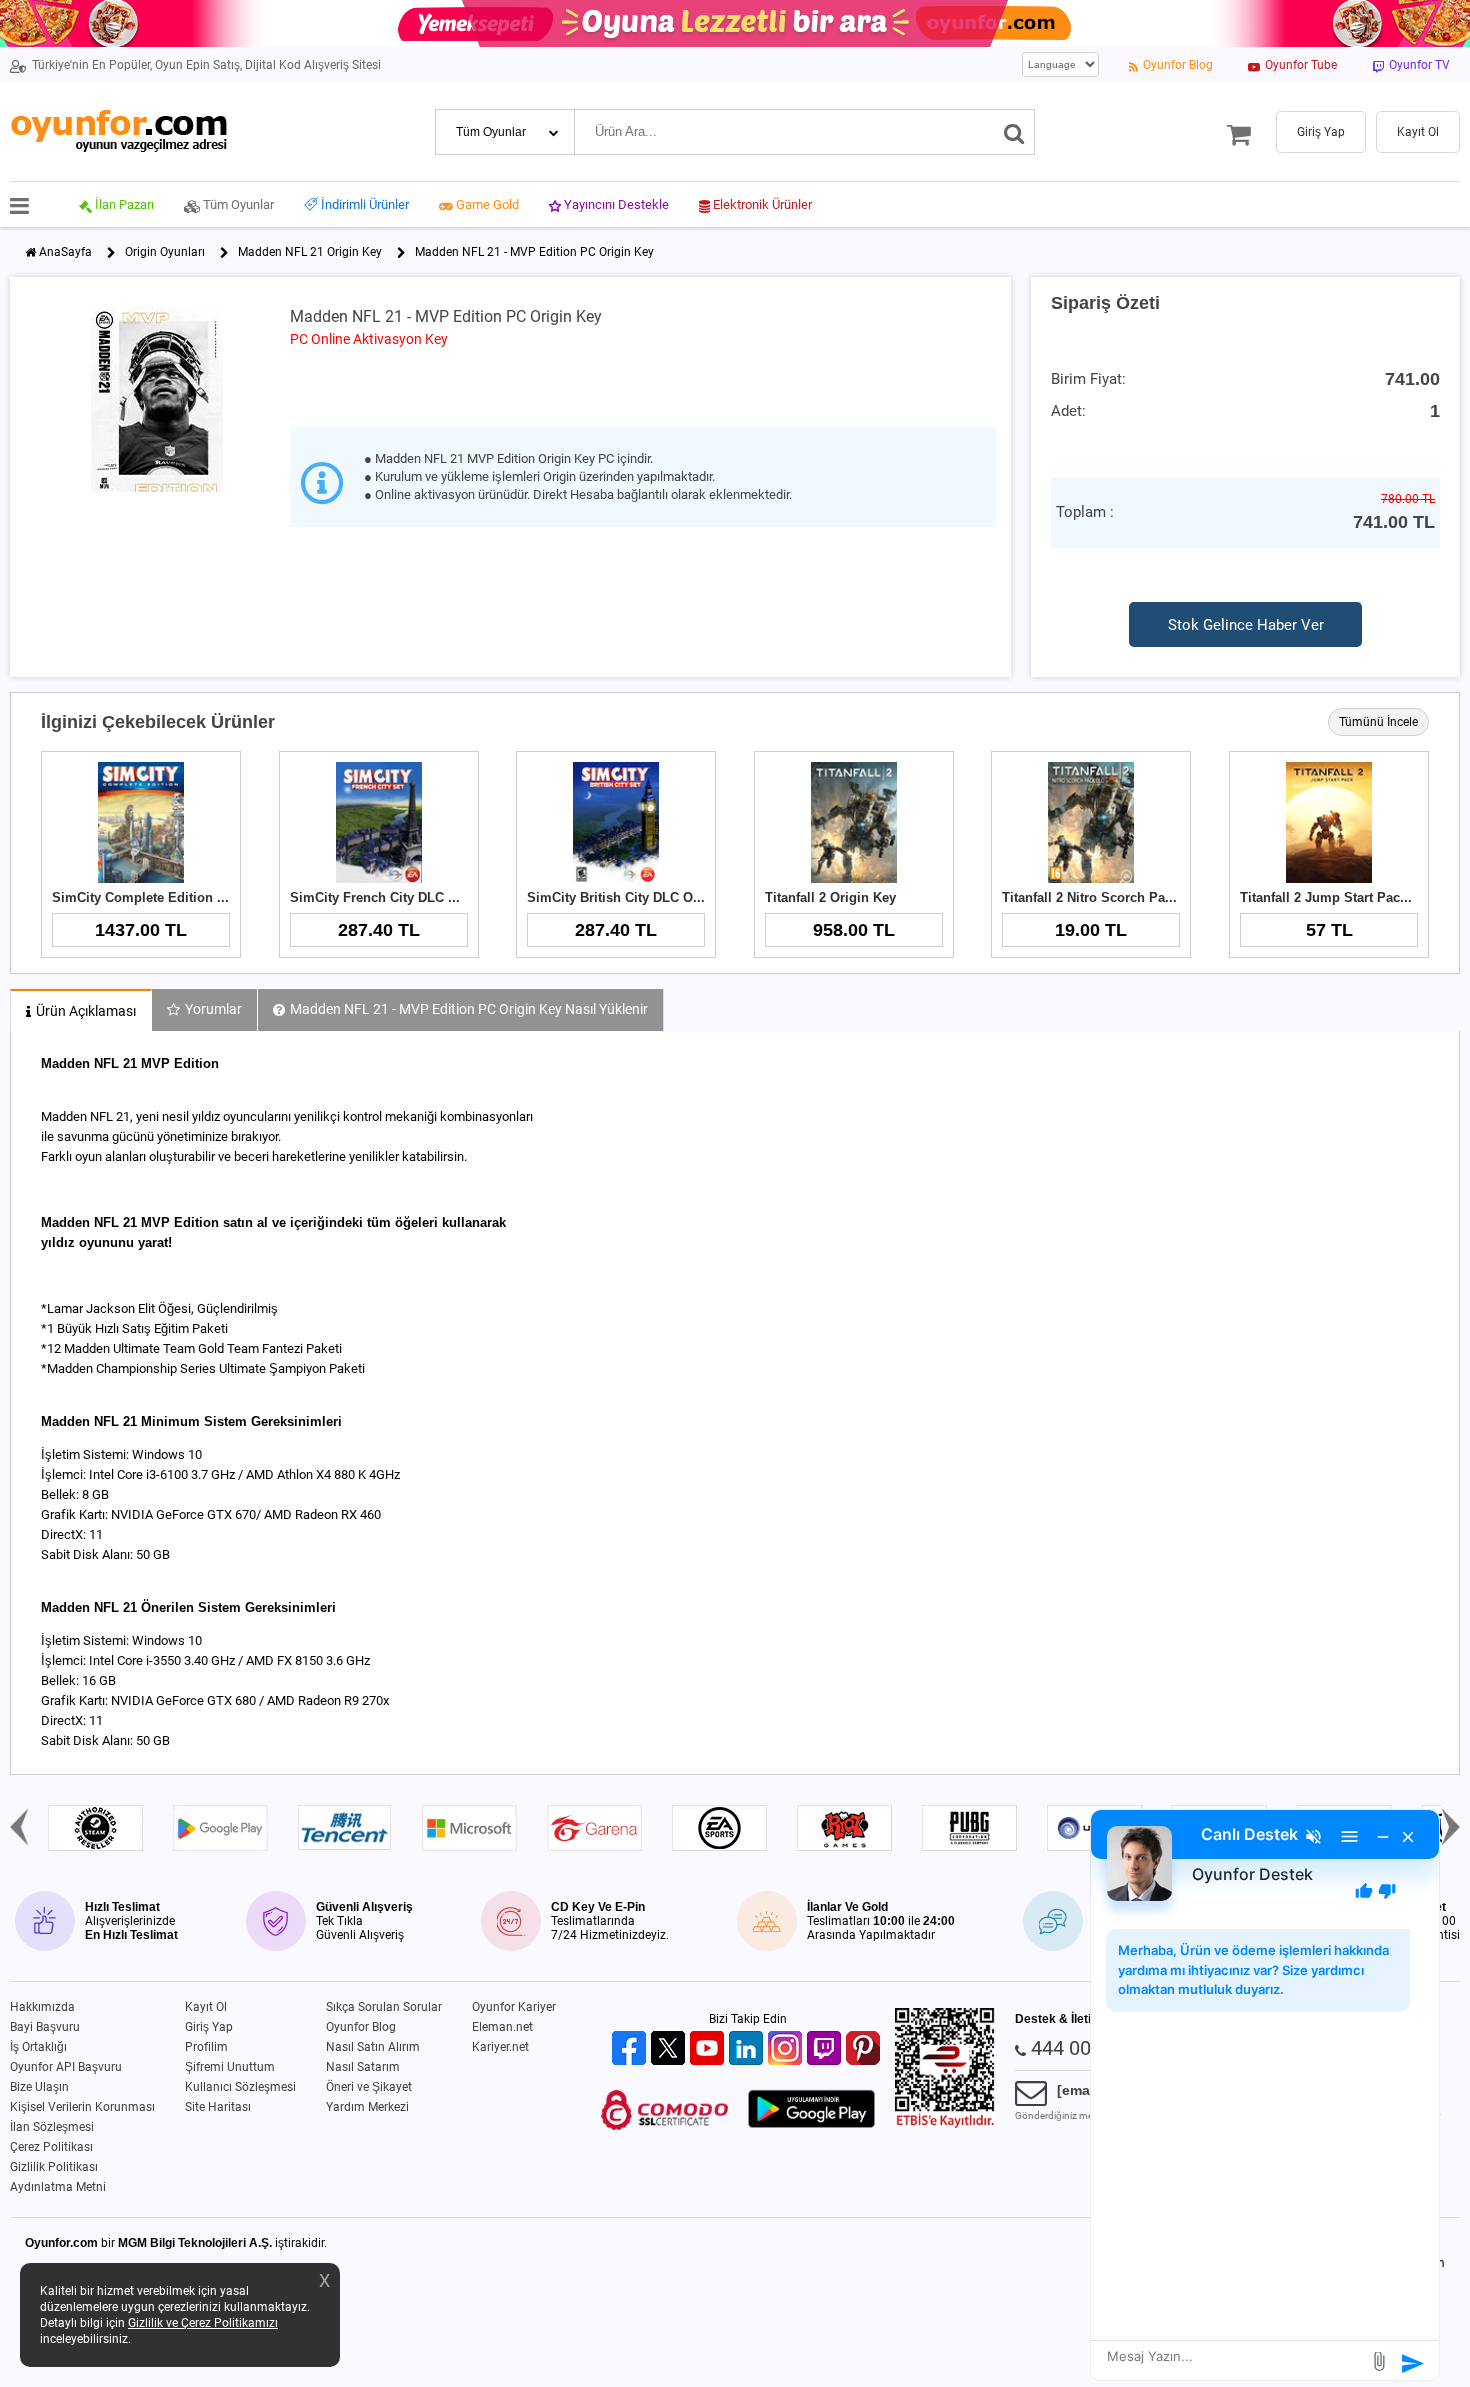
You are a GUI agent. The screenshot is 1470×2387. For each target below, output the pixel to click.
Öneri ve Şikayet (369, 2087)
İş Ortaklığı (38, 2047)
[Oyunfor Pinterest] (865, 2049)
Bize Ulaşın (39, 2087)
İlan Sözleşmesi (52, 2127)
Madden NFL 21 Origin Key (310, 252)
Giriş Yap (209, 2027)
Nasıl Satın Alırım (373, 2047)
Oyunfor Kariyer (514, 2007)
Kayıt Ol (206, 2007)
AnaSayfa (65, 252)
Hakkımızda (42, 2007)
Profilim (206, 2047)
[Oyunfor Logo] (118, 131)
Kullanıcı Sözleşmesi (240, 2087)
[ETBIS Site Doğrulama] (945, 2124)
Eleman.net (502, 2027)
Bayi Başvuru (45, 2027)
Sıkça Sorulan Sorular (384, 2007)
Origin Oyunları (165, 252)
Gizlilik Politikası (54, 2167)
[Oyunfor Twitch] (826, 2049)
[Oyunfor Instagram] (787, 2049)
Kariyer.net (500, 2047)
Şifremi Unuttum (230, 2067)
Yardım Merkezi (367, 2107)
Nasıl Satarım (363, 2067)
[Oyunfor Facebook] (631, 2049)
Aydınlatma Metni (58, 2187)
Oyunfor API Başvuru (66, 2067)
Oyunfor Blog (361, 2027)
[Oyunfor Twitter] (670, 2049)
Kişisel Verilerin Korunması (82, 2107)
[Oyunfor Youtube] (709, 2049)
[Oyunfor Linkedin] (748, 2049)
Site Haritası (218, 2107)
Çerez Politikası (51, 2147)
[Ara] (1014, 132)
